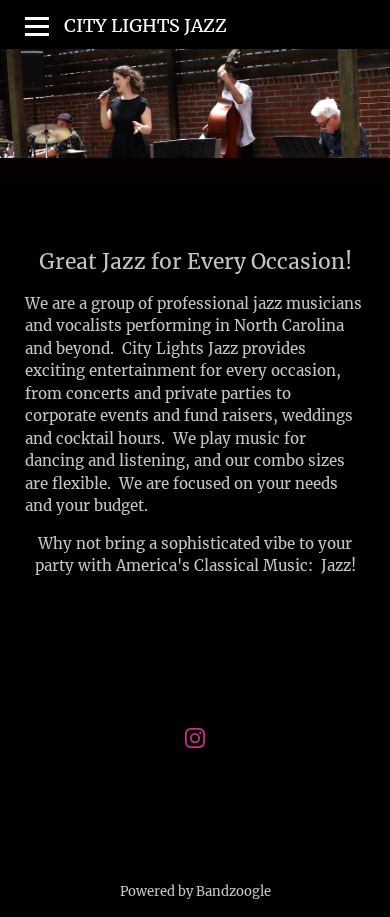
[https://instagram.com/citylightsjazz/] (195, 741)
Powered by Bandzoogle (195, 891)
